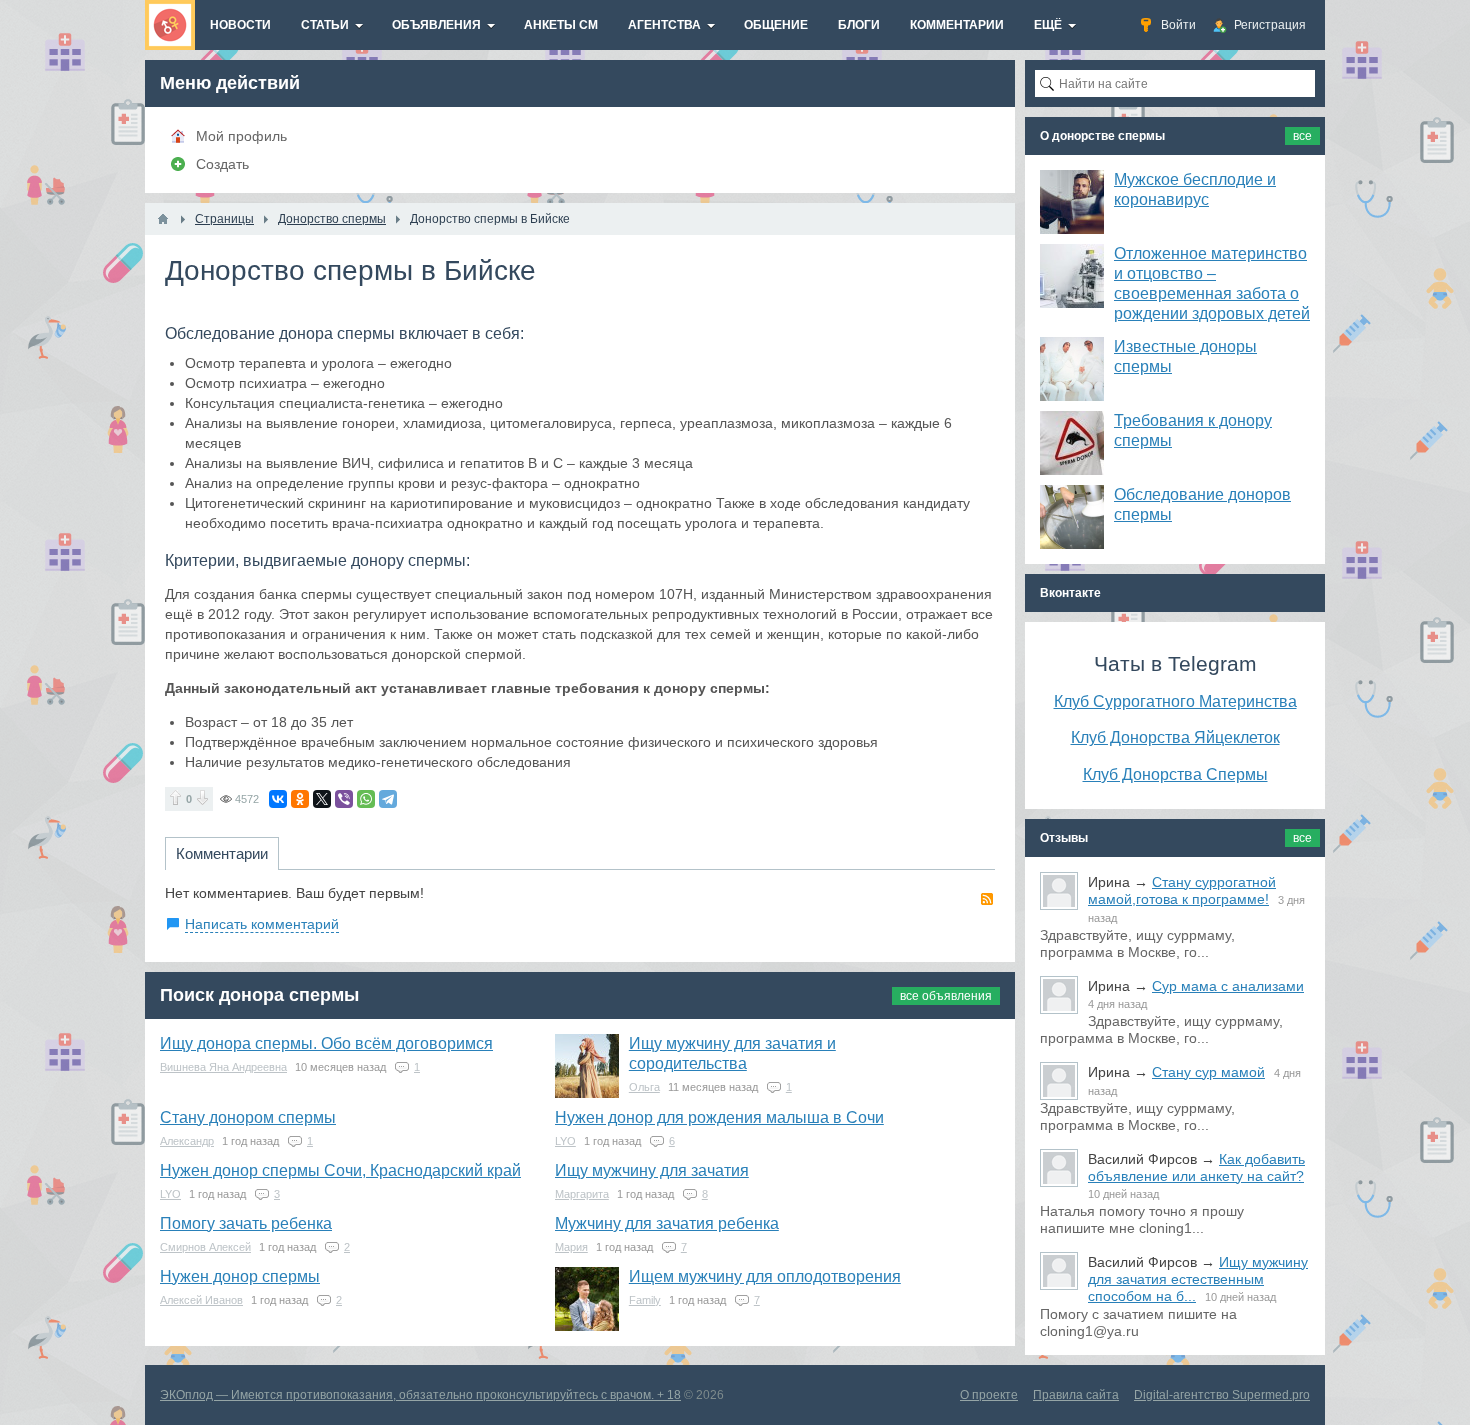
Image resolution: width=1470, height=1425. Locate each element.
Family (645, 1300)
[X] (322, 799)
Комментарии (222, 853)
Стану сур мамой (1208, 1072)
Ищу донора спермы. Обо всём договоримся (326, 1043)
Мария (571, 1247)
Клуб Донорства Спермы (1175, 774)
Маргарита (582, 1194)
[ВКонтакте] (278, 799)
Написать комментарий (262, 924)
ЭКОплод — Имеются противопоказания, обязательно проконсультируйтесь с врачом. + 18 (420, 1395)
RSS (987, 899)
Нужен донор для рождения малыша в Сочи (719, 1117)
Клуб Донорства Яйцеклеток (1175, 737)
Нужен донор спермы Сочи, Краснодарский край (340, 1170)
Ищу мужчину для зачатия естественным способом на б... (1198, 1279)
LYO (565, 1141)
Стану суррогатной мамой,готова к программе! (1182, 890)
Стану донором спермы (248, 1117)
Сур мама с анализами (1228, 986)
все (1302, 136)
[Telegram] (388, 799)
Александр (187, 1141)
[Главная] (163, 219)
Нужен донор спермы (240, 1276)
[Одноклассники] (300, 799)
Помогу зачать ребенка (246, 1223)
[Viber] (344, 799)
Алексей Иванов (201, 1300)
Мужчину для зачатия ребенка (667, 1223)
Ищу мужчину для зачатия (652, 1170)
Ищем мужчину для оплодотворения (765, 1276)
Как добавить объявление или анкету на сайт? (1196, 1167)
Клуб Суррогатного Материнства (1175, 701)
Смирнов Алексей (205, 1247)
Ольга (644, 1087)
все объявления (946, 996)
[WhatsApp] (366, 799)
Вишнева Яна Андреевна (223, 1067)
